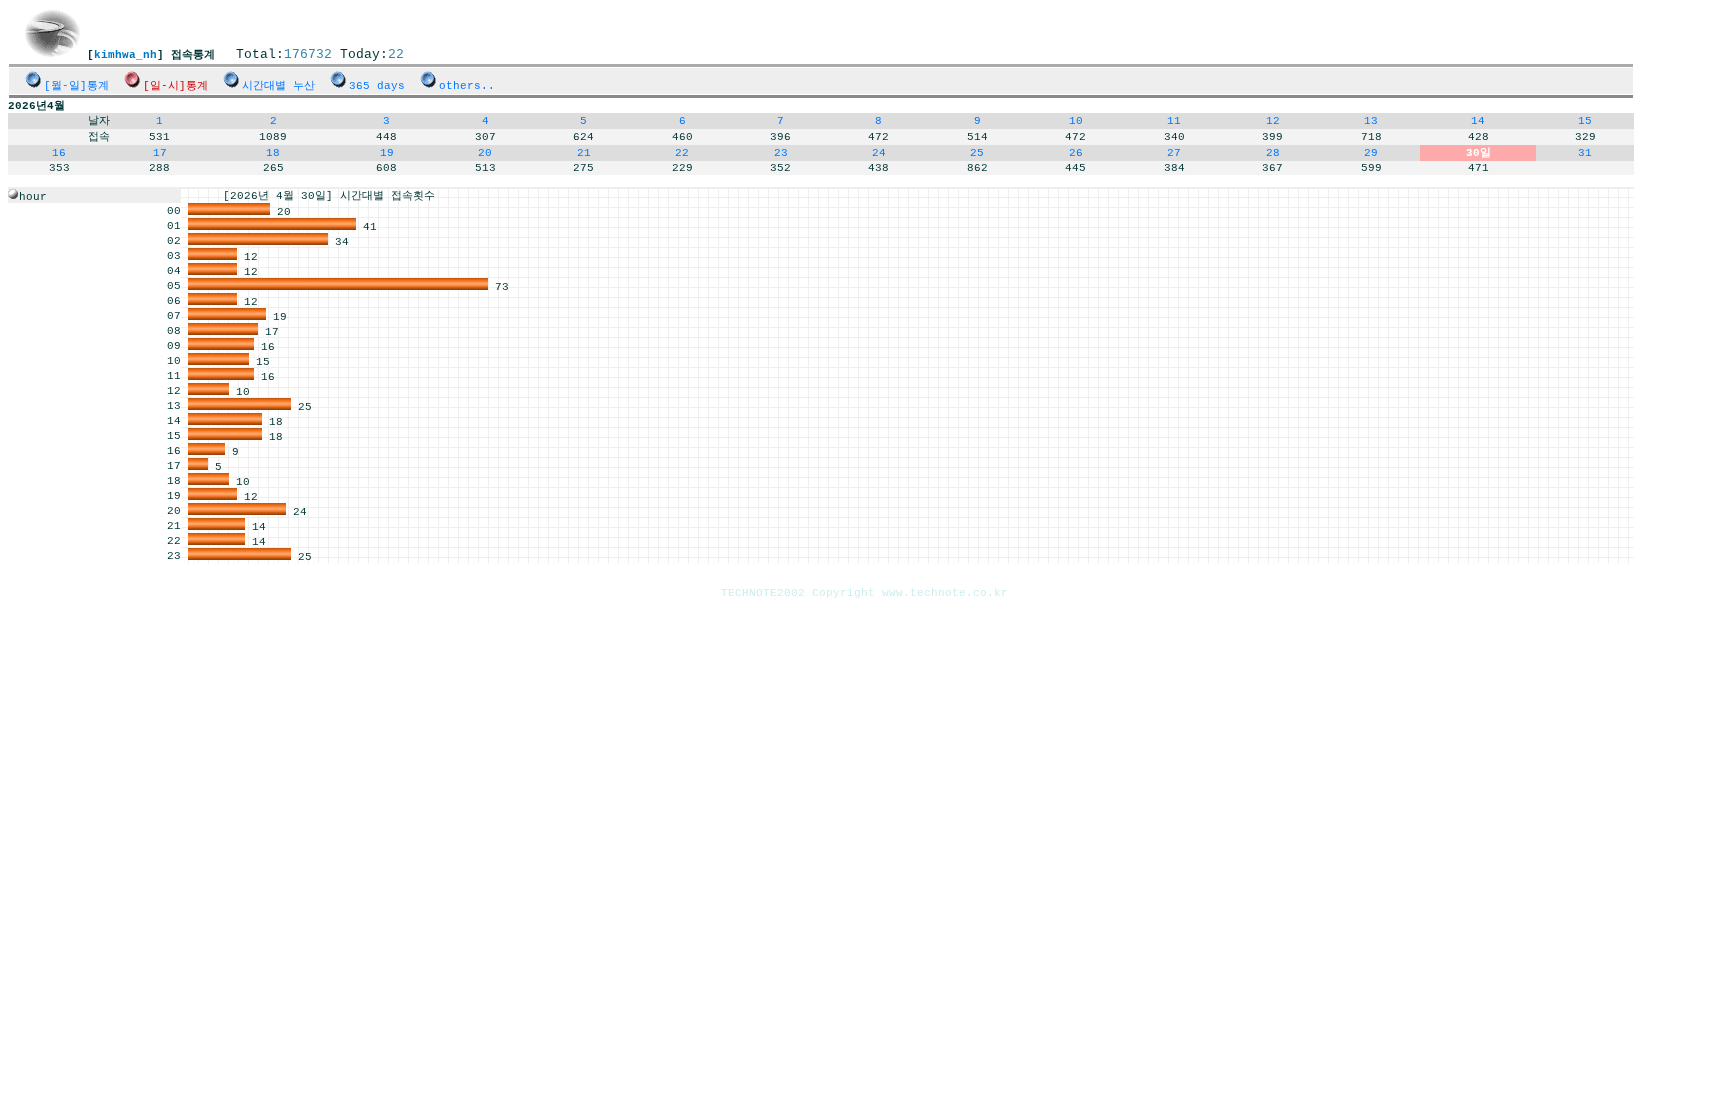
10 (1076, 121)
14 (1478, 121)
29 (1371, 153)
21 (584, 153)
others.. (467, 86)
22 (682, 153)
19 (387, 153)
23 (781, 153)
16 (59, 153)
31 (1585, 153)
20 (485, 153)
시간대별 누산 (278, 86)
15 (1585, 121)
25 (977, 153)
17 (160, 153)
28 (1273, 153)
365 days (377, 86)
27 (1174, 153)
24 (879, 153)
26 (1076, 153)
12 (1273, 121)
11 (1174, 121)
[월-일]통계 (76, 86)
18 (273, 153)
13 (1371, 121)
